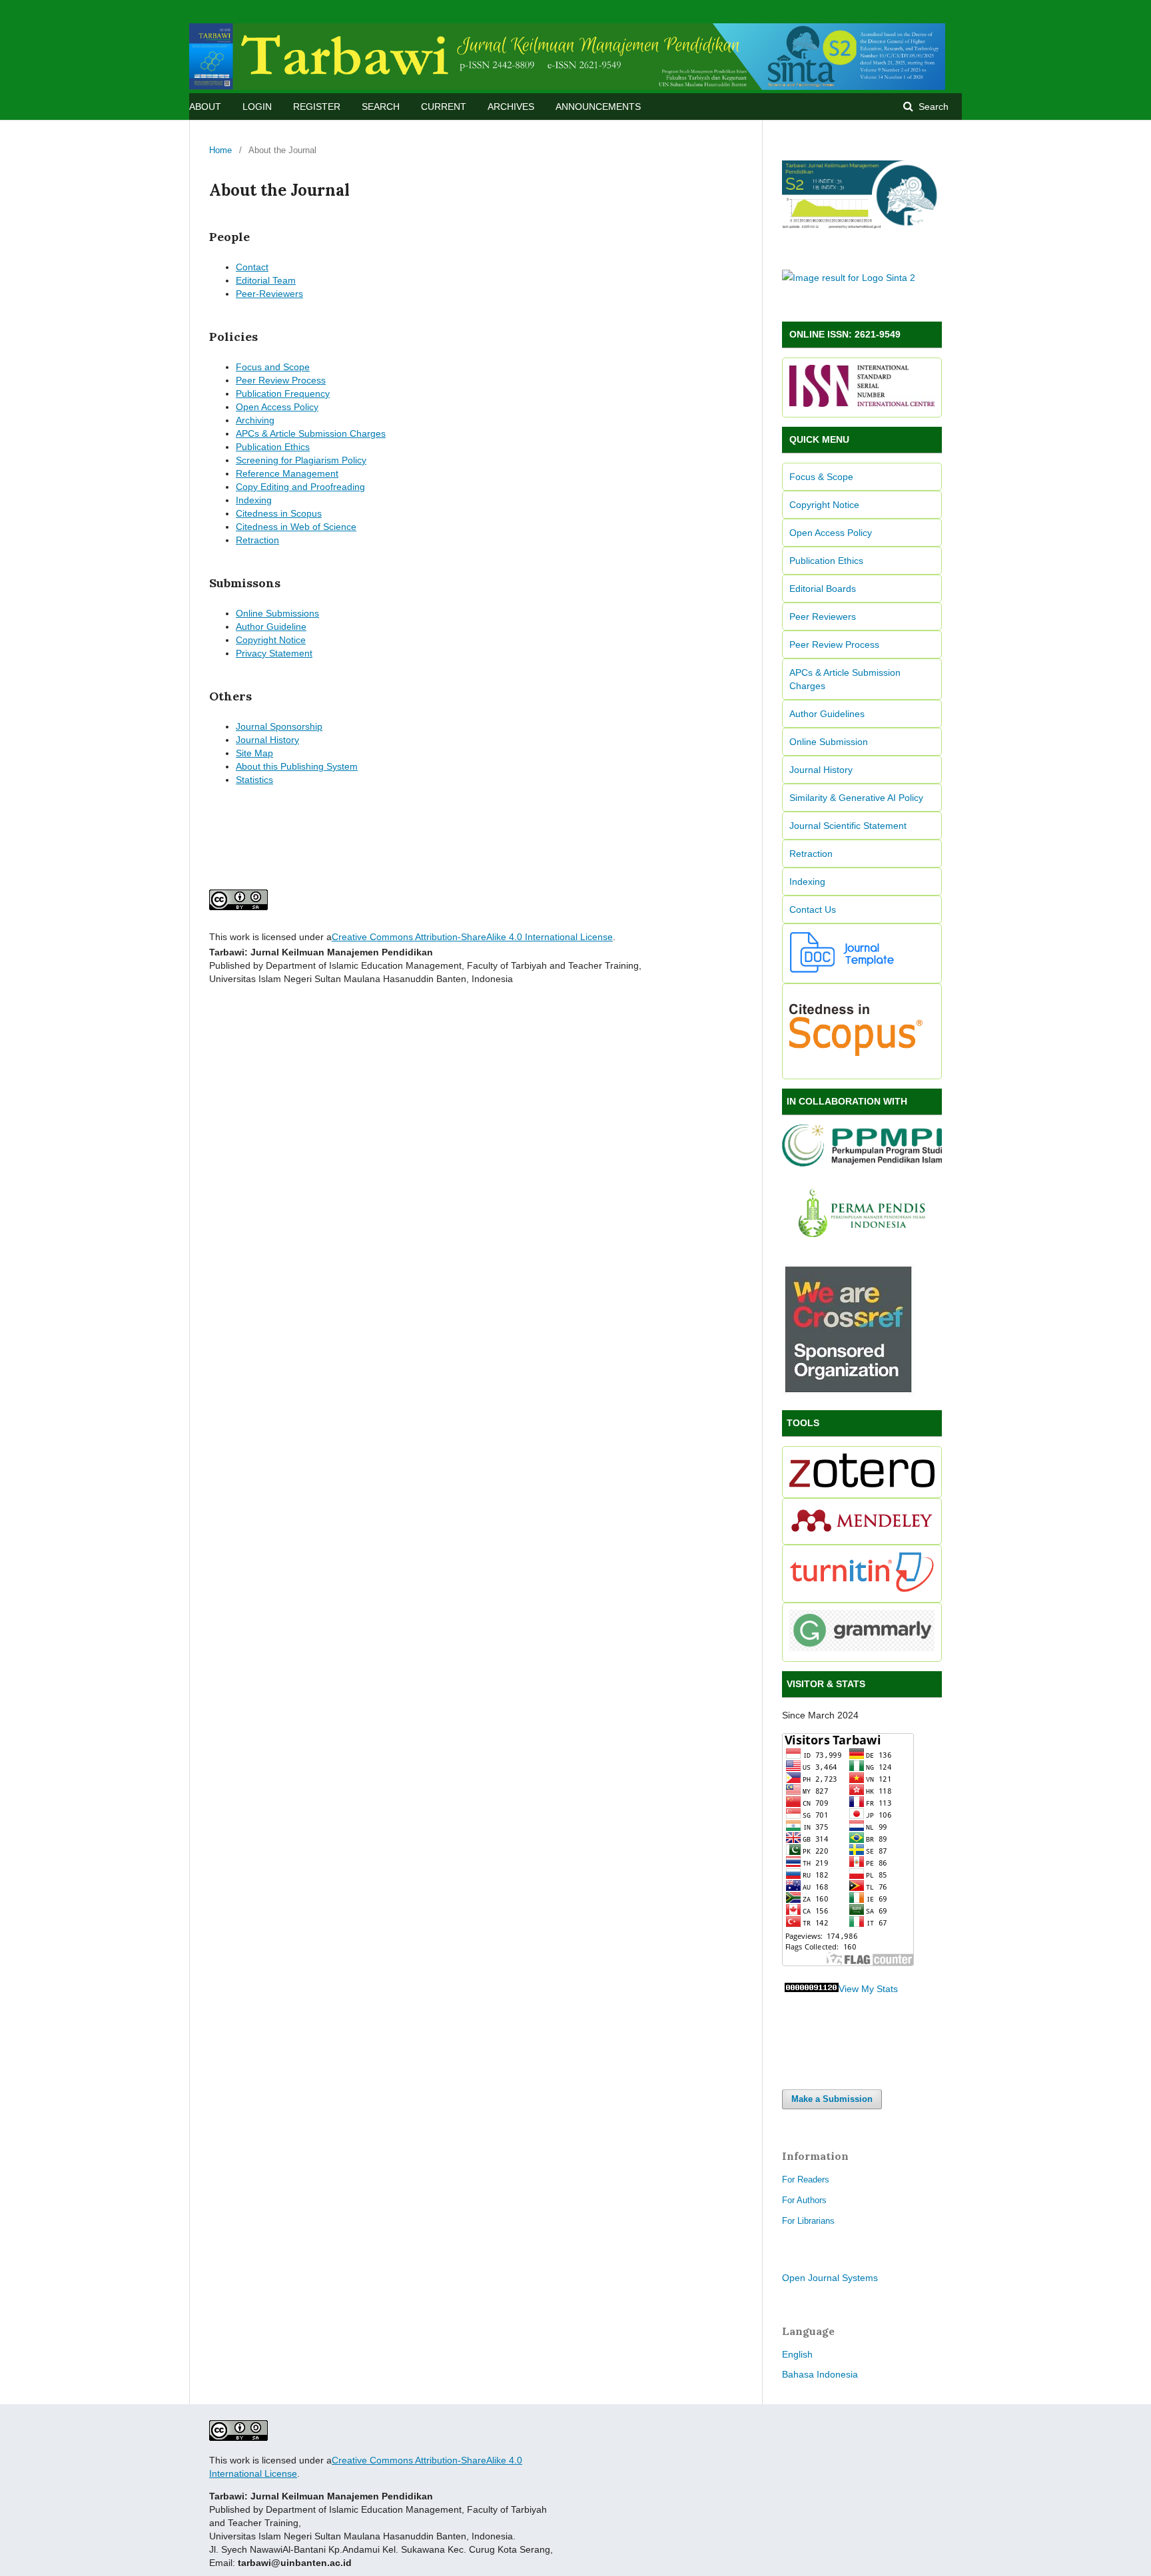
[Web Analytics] (812, 1989)
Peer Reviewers (823, 617)
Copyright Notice (271, 640)
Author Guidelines (827, 714)
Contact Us (813, 909)
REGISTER (317, 107)
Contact (252, 267)
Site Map (254, 753)
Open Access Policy (277, 407)
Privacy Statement (274, 653)
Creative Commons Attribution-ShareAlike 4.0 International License (472, 937)
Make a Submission (832, 2099)
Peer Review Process (281, 380)
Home (220, 150)
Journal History (267, 740)
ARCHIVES (511, 107)
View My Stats (868, 1989)
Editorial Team (266, 280)
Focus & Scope (821, 477)
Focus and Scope (273, 367)
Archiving (255, 420)
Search (932, 107)
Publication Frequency (283, 393)
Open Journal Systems (830, 2278)
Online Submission (829, 742)
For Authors (804, 2200)
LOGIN (257, 107)
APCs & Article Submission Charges (311, 433)
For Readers (806, 2180)
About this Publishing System (297, 766)
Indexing (254, 500)
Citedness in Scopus (279, 513)
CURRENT (444, 107)
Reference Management (287, 473)
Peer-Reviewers (269, 294)
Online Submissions (277, 613)
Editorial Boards (823, 589)
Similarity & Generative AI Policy (856, 798)
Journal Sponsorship (279, 726)
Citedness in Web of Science (296, 527)
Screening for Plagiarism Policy (301, 460)
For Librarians (808, 2221)
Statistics (254, 780)
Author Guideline (271, 627)
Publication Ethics (273, 447)
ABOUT (205, 107)
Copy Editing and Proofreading (300, 487)
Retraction (257, 540)
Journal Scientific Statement (848, 826)
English (797, 2354)
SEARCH (381, 107)
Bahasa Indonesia (820, 2374)
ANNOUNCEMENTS (598, 107)
